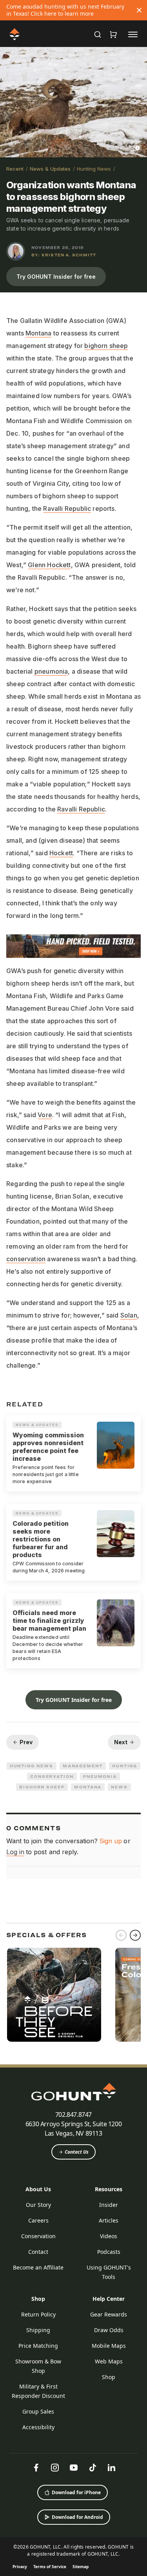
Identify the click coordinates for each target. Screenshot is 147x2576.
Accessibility (38, 2427)
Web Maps (109, 2361)
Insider (109, 2205)
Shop (38, 2299)
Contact (38, 2252)
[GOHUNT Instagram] (55, 2468)
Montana (38, 333)
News (119, 1787)
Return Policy (38, 2314)
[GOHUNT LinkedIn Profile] (111, 2468)
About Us (38, 2189)
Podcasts (109, 2252)
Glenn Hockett (49, 565)
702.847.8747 (73, 2115)
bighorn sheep (106, 346)
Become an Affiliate (38, 2267)
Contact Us (77, 2152)
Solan (129, 1315)
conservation (26, 1259)
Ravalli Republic (67, 508)
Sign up (111, 1841)
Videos (109, 2236)
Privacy (20, 2567)
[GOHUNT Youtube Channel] (74, 2468)
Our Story (38, 2205)
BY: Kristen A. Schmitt (64, 255)
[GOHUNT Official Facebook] (36, 2468)
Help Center (109, 2299)
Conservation (52, 1776)
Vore (45, 1115)
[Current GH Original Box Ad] (54, 1995)
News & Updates (50, 169)
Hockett (61, 853)
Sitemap (81, 2567)
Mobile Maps (109, 2346)
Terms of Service (50, 2567)
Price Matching (38, 2346)
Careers (38, 2220)
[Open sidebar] (133, 34)
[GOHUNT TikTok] (93, 2468)
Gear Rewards (109, 2314)
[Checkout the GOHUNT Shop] (113, 34)
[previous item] (121, 1935)
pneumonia (51, 671)
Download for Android (77, 2517)
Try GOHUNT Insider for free (56, 277)
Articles (109, 2220)
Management (83, 1766)
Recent (15, 169)
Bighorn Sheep (42, 1787)
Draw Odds (109, 2330)
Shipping (38, 2330)
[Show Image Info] (138, 148)
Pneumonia (100, 1776)
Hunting (125, 1766)
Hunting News (94, 169)
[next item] (135, 1935)
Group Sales (38, 2411)
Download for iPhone (76, 2492)
